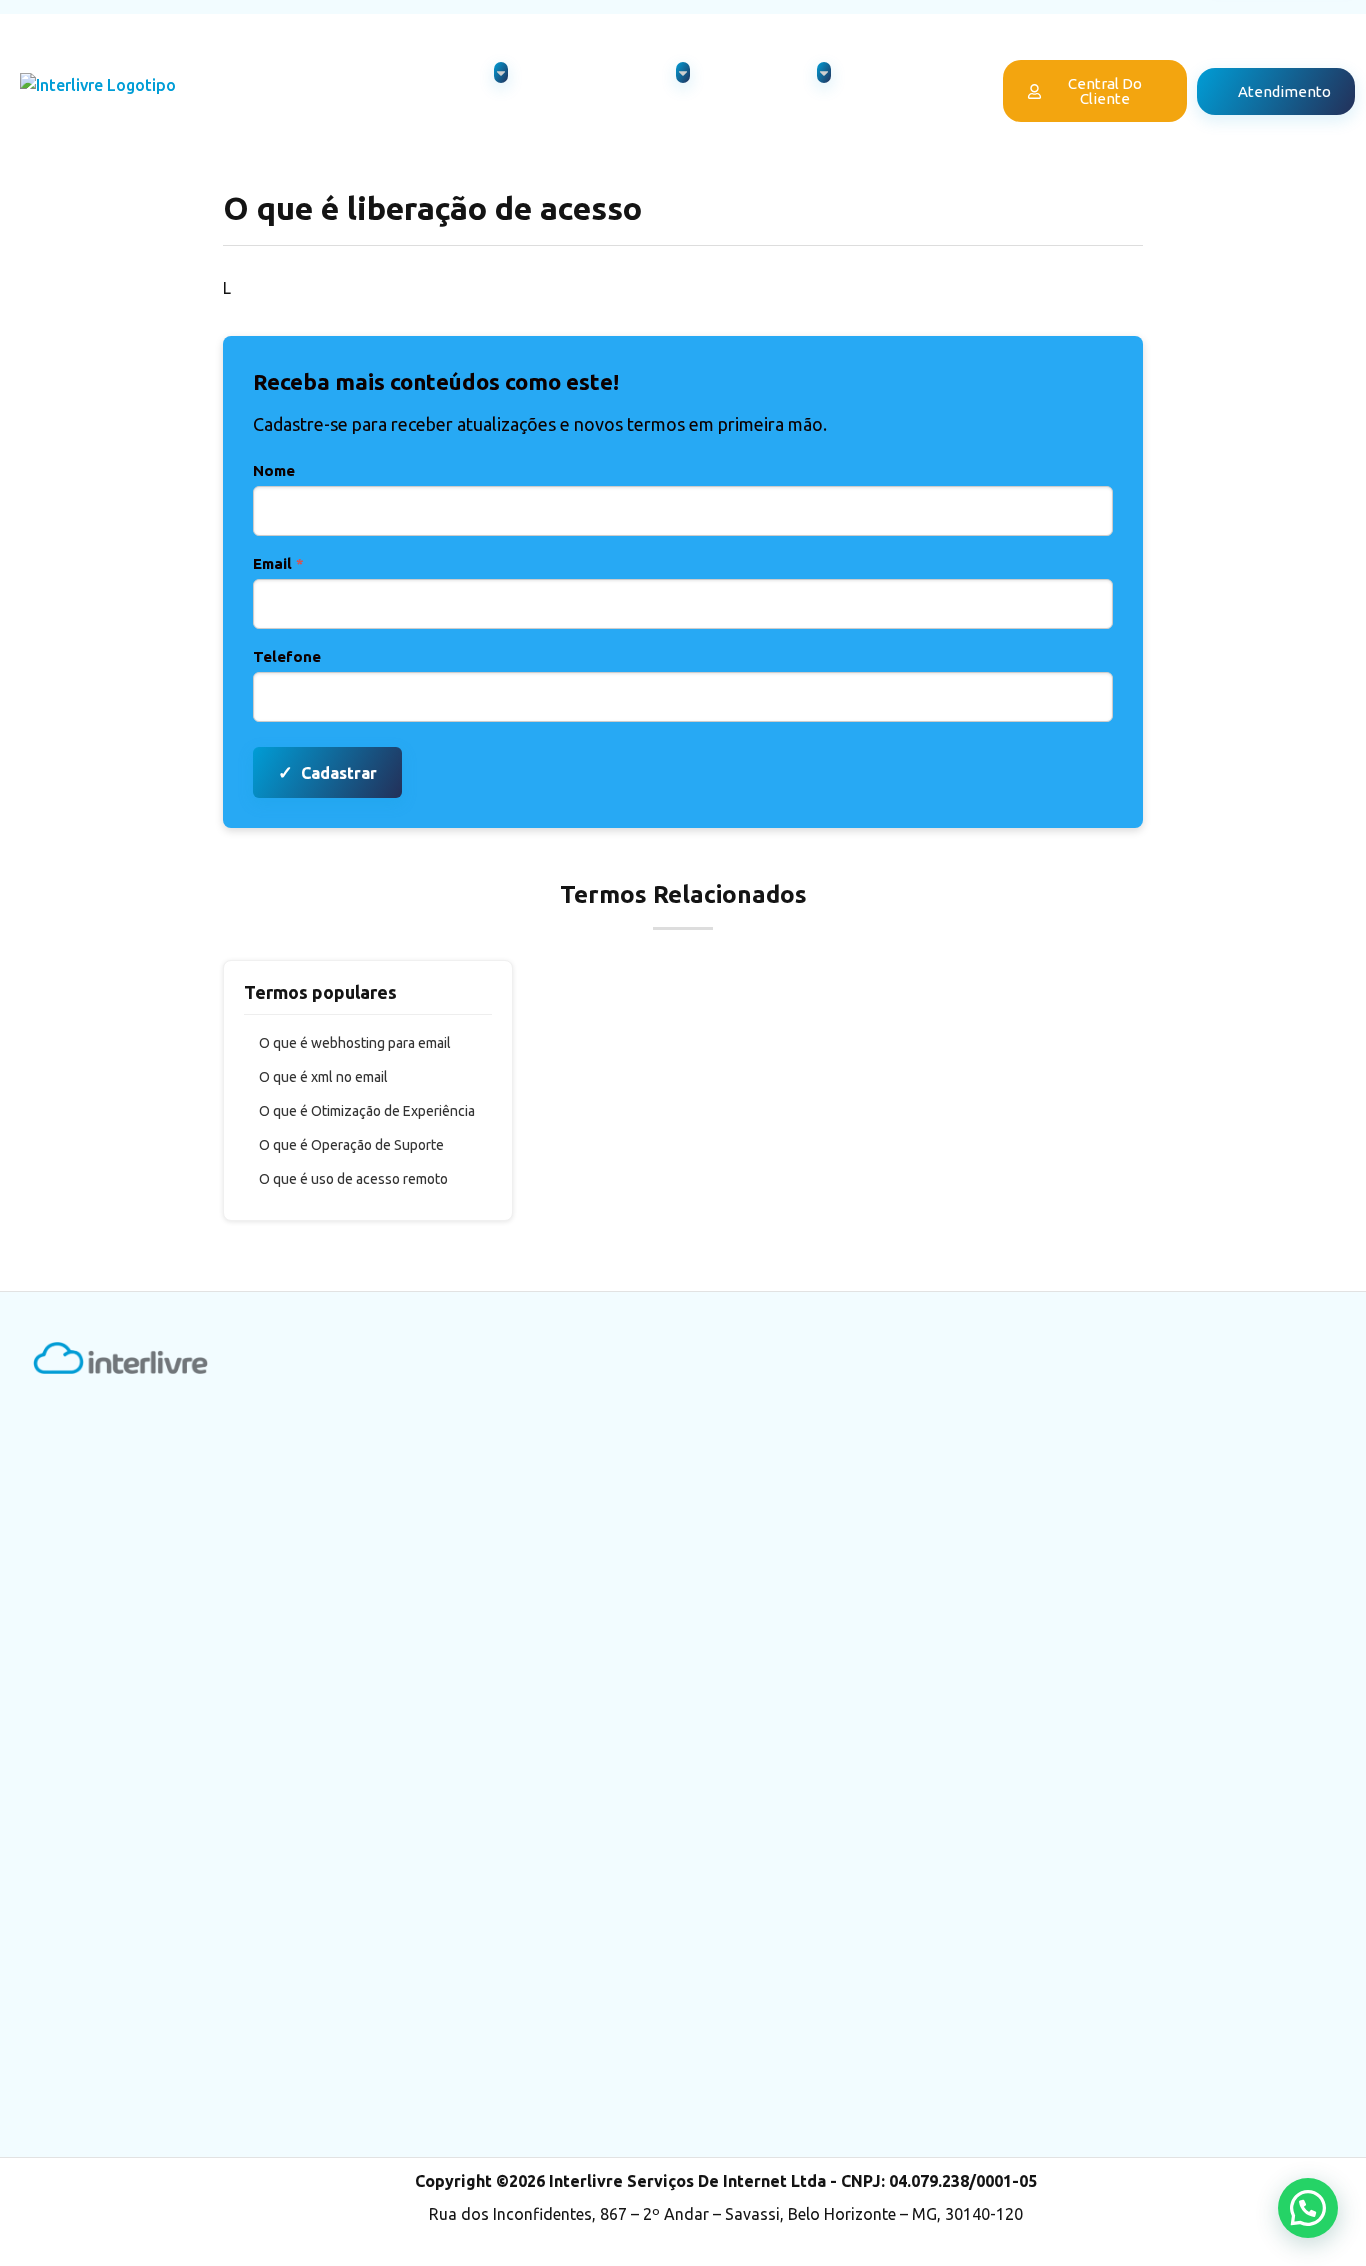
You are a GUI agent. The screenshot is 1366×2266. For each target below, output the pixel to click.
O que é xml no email (323, 1077)
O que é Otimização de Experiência (367, 1111)
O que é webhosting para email (355, 1043)
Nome (274, 470)
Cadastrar (327, 772)
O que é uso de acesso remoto (353, 1179)
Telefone (287, 656)
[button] (1308, 2208)
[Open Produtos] (501, 72)
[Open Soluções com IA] (683, 72)
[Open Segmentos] (824, 72)
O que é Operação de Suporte (351, 1145)
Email (278, 563)
